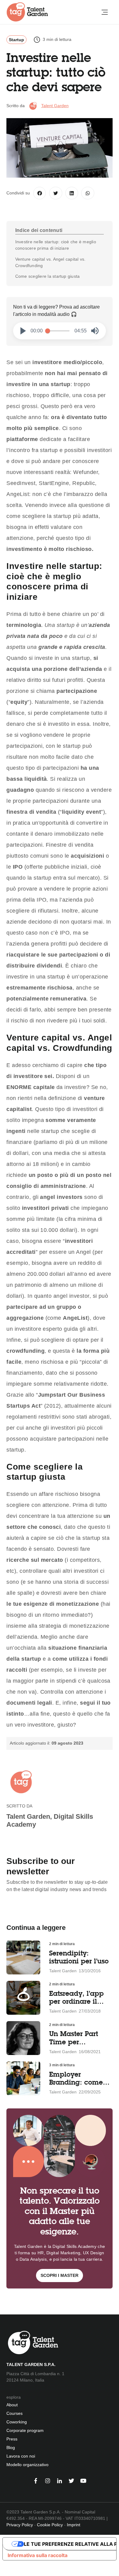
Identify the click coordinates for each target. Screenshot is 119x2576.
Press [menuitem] (12, 2439)
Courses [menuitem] (14, 2413)
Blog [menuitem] (11, 2448)
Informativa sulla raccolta (38, 2555)
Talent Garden (55, 106)
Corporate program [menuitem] (25, 2430)
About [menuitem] (12, 2405)
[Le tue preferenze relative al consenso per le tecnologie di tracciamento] (4, 2569)
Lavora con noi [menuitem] (21, 2456)
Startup (16, 40)
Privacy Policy (20, 2525)
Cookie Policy (50, 2525)
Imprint (74, 2525)
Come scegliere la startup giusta (48, 276)
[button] (23, 331)
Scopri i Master (60, 2275)
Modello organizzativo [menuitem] (27, 2465)
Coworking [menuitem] (17, 2422)
